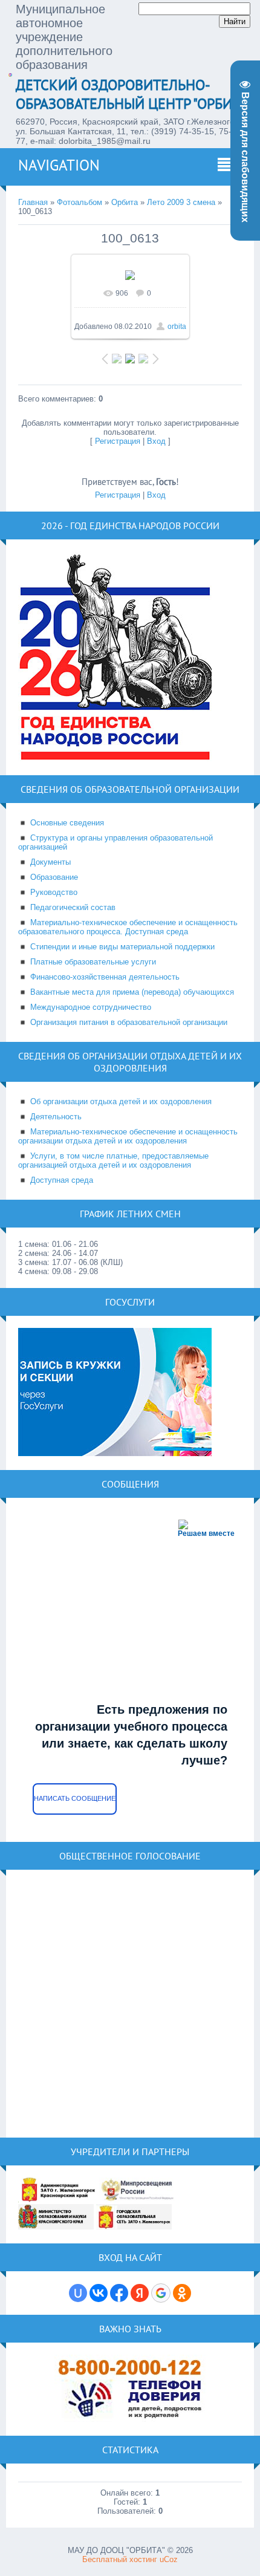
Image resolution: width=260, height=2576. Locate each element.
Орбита (125, 202)
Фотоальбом (80, 202)
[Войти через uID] (78, 2293)
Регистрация (118, 441)
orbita (177, 327)
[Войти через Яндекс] (140, 2293)
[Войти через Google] (161, 2293)
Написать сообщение (75, 1798)
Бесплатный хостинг (120, 2559)
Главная (33, 202)
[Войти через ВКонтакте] (99, 2293)
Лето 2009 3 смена (181, 202)
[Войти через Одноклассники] (182, 2293)
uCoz (169, 2559)
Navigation (59, 165)
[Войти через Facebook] (119, 2293)
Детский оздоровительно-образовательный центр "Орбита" (133, 94)
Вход (156, 441)
